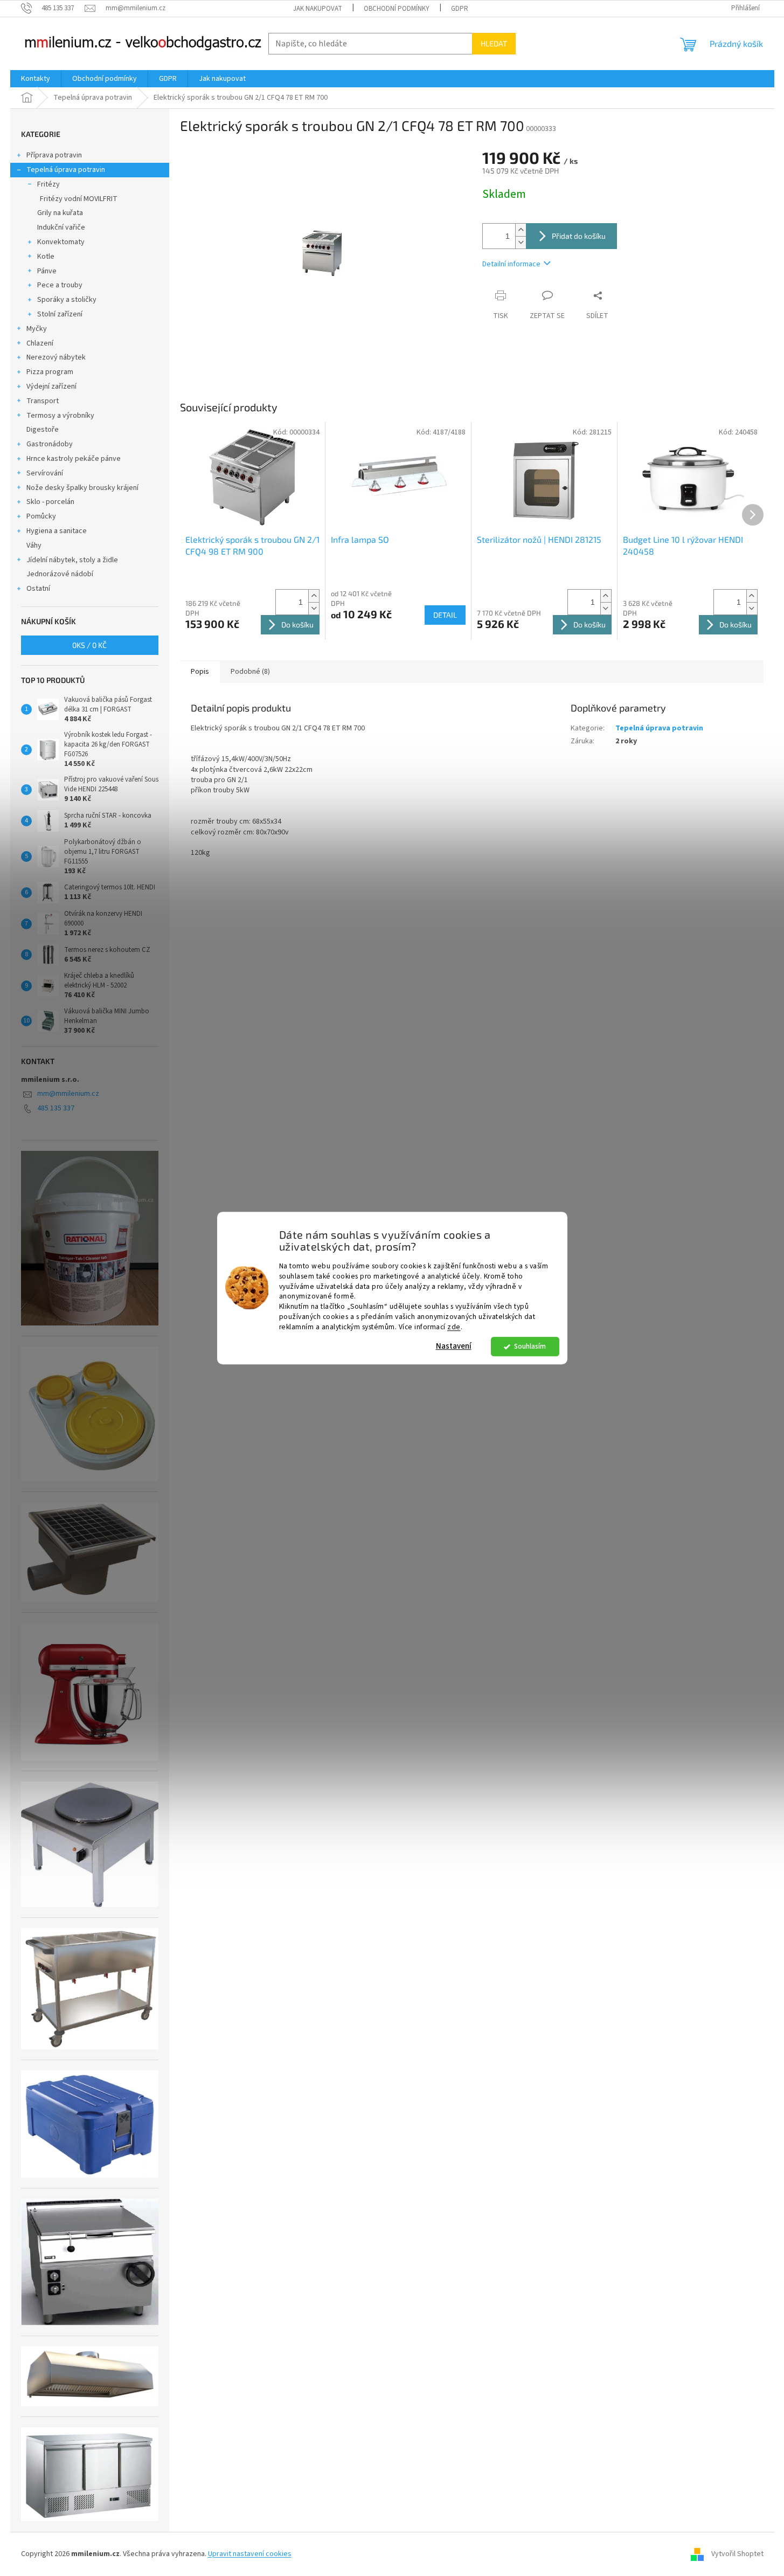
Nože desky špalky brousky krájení (82, 488)
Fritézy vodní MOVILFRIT (79, 199)
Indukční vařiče (61, 227)
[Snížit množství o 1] (521, 242)
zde (454, 1327)
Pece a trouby (60, 285)
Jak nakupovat (318, 9)
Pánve (47, 271)
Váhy (34, 545)
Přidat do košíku (579, 236)
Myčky (37, 329)
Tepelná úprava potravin (66, 170)
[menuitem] (36, 79)
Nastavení (454, 1346)
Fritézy (48, 184)
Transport (43, 401)
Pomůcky (41, 516)
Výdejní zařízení (51, 386)
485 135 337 (56, 1108)
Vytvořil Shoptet (737, 2554)
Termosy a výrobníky (60, 416)
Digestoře (43, 430)
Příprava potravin (54, 155)
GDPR (460, 9)
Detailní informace (511, 264)
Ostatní (38, 589)
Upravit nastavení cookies (250, 2554)
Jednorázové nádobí (60, 574)
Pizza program (50, 372)
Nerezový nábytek (56, 357)
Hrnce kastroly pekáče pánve (74, 459)
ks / (89, 645)
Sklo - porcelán (50, 502)
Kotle (46, 257)
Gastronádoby (50, 444)
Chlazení (40, 343)
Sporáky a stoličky (67, 300)
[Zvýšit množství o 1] (521, 230)
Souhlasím (530, 1346)
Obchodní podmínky (397, 9)
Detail (445, 615)
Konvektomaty (61, 242)
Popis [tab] (200, 672)
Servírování (45, 473)
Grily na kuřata (60, 213)
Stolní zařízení (60, 314)
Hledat (494, 43)
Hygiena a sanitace (57, 531)
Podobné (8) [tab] (250, 672)
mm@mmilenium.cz (68, 1094)
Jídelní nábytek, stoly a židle (72, 560)
